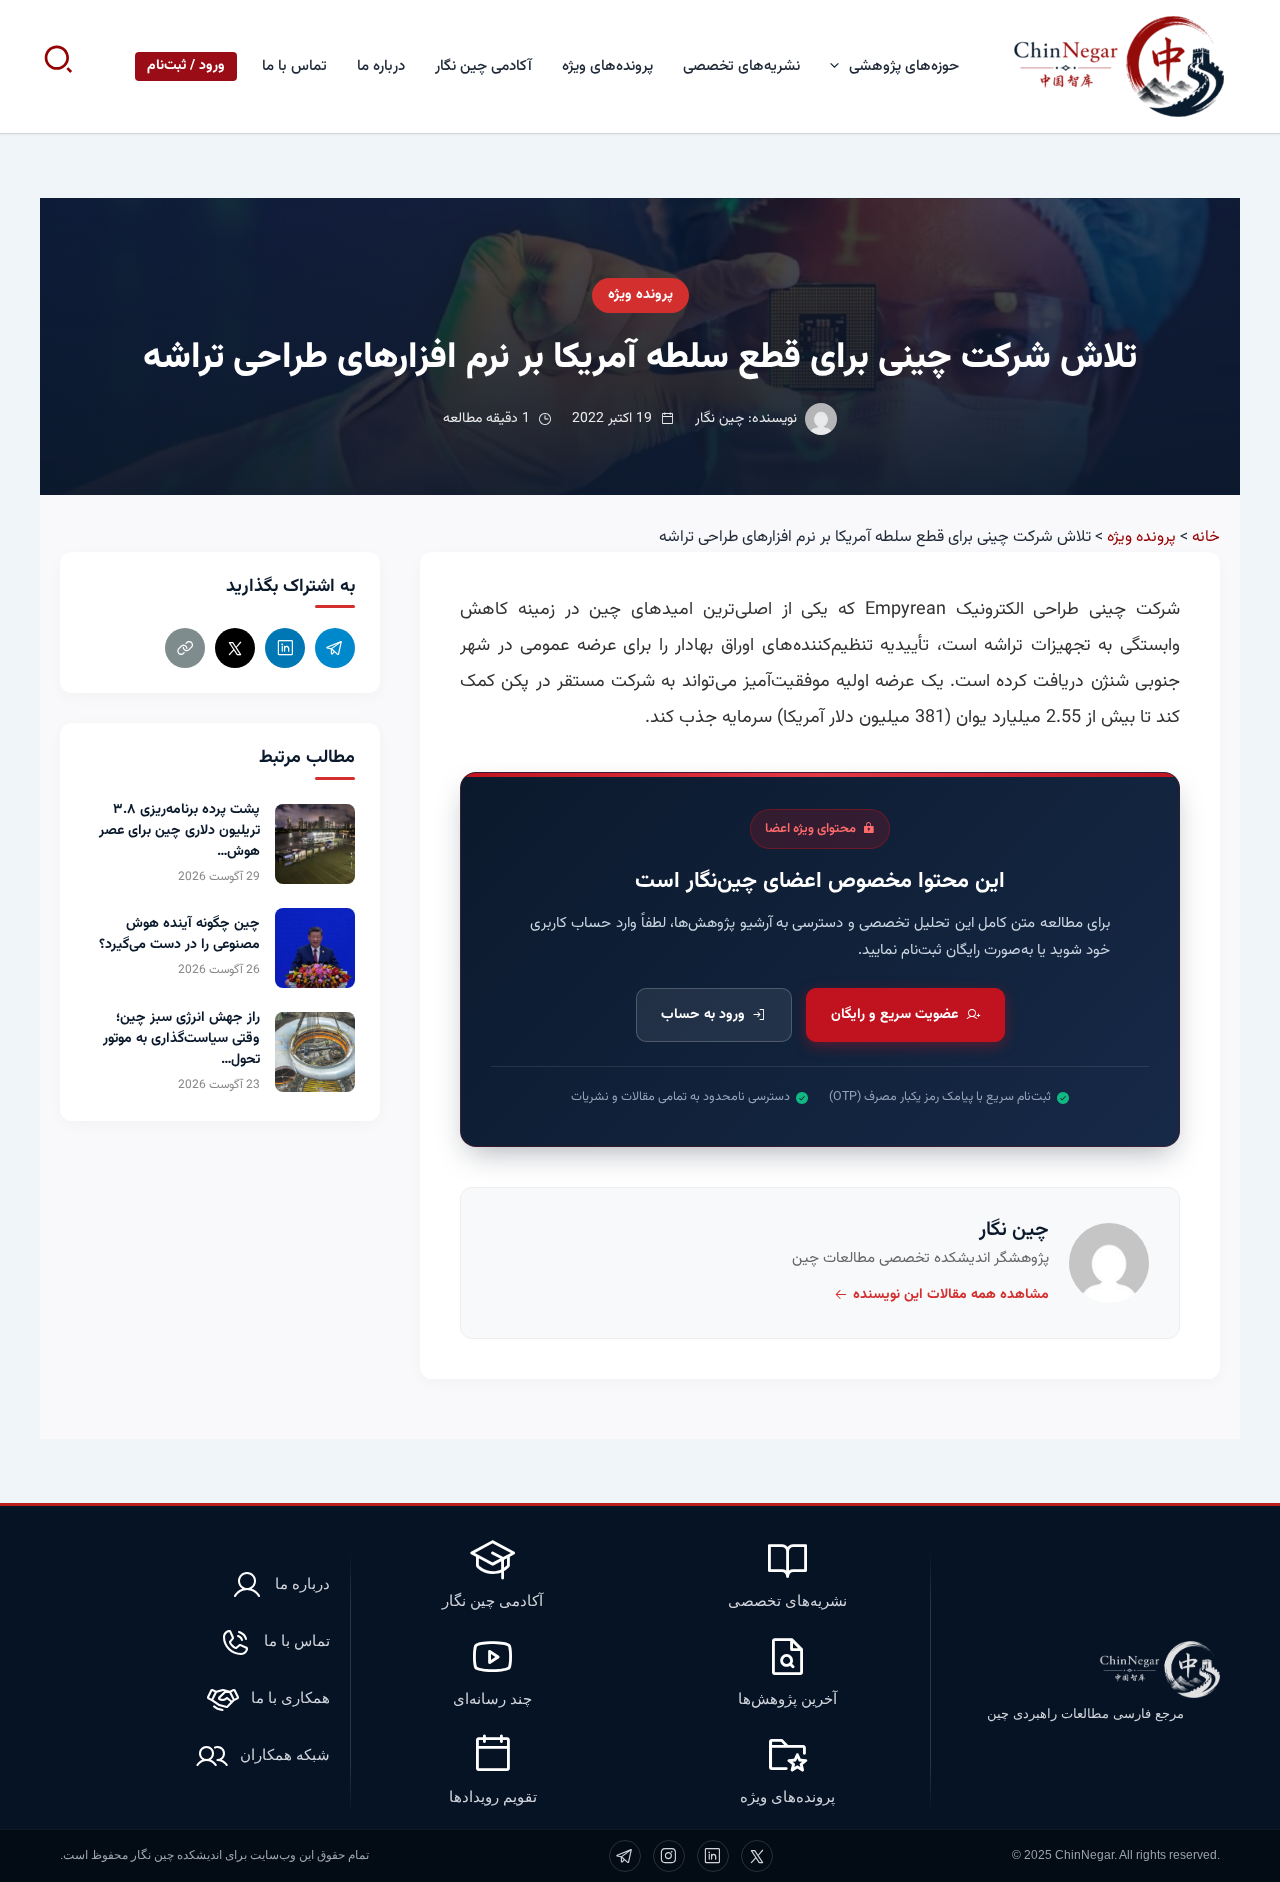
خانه (1206, 537)
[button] (839, 66)
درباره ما (381, 66)
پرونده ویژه (640, 295)
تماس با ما (294, 66)
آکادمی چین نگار (483, 66)
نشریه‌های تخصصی (741, 66)
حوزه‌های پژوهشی (904, 66)
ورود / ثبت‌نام (186, 66)
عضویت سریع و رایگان (894, 1015)
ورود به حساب (703, 1015)
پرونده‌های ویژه (607, 66)
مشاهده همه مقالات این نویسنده (951, 1295)
